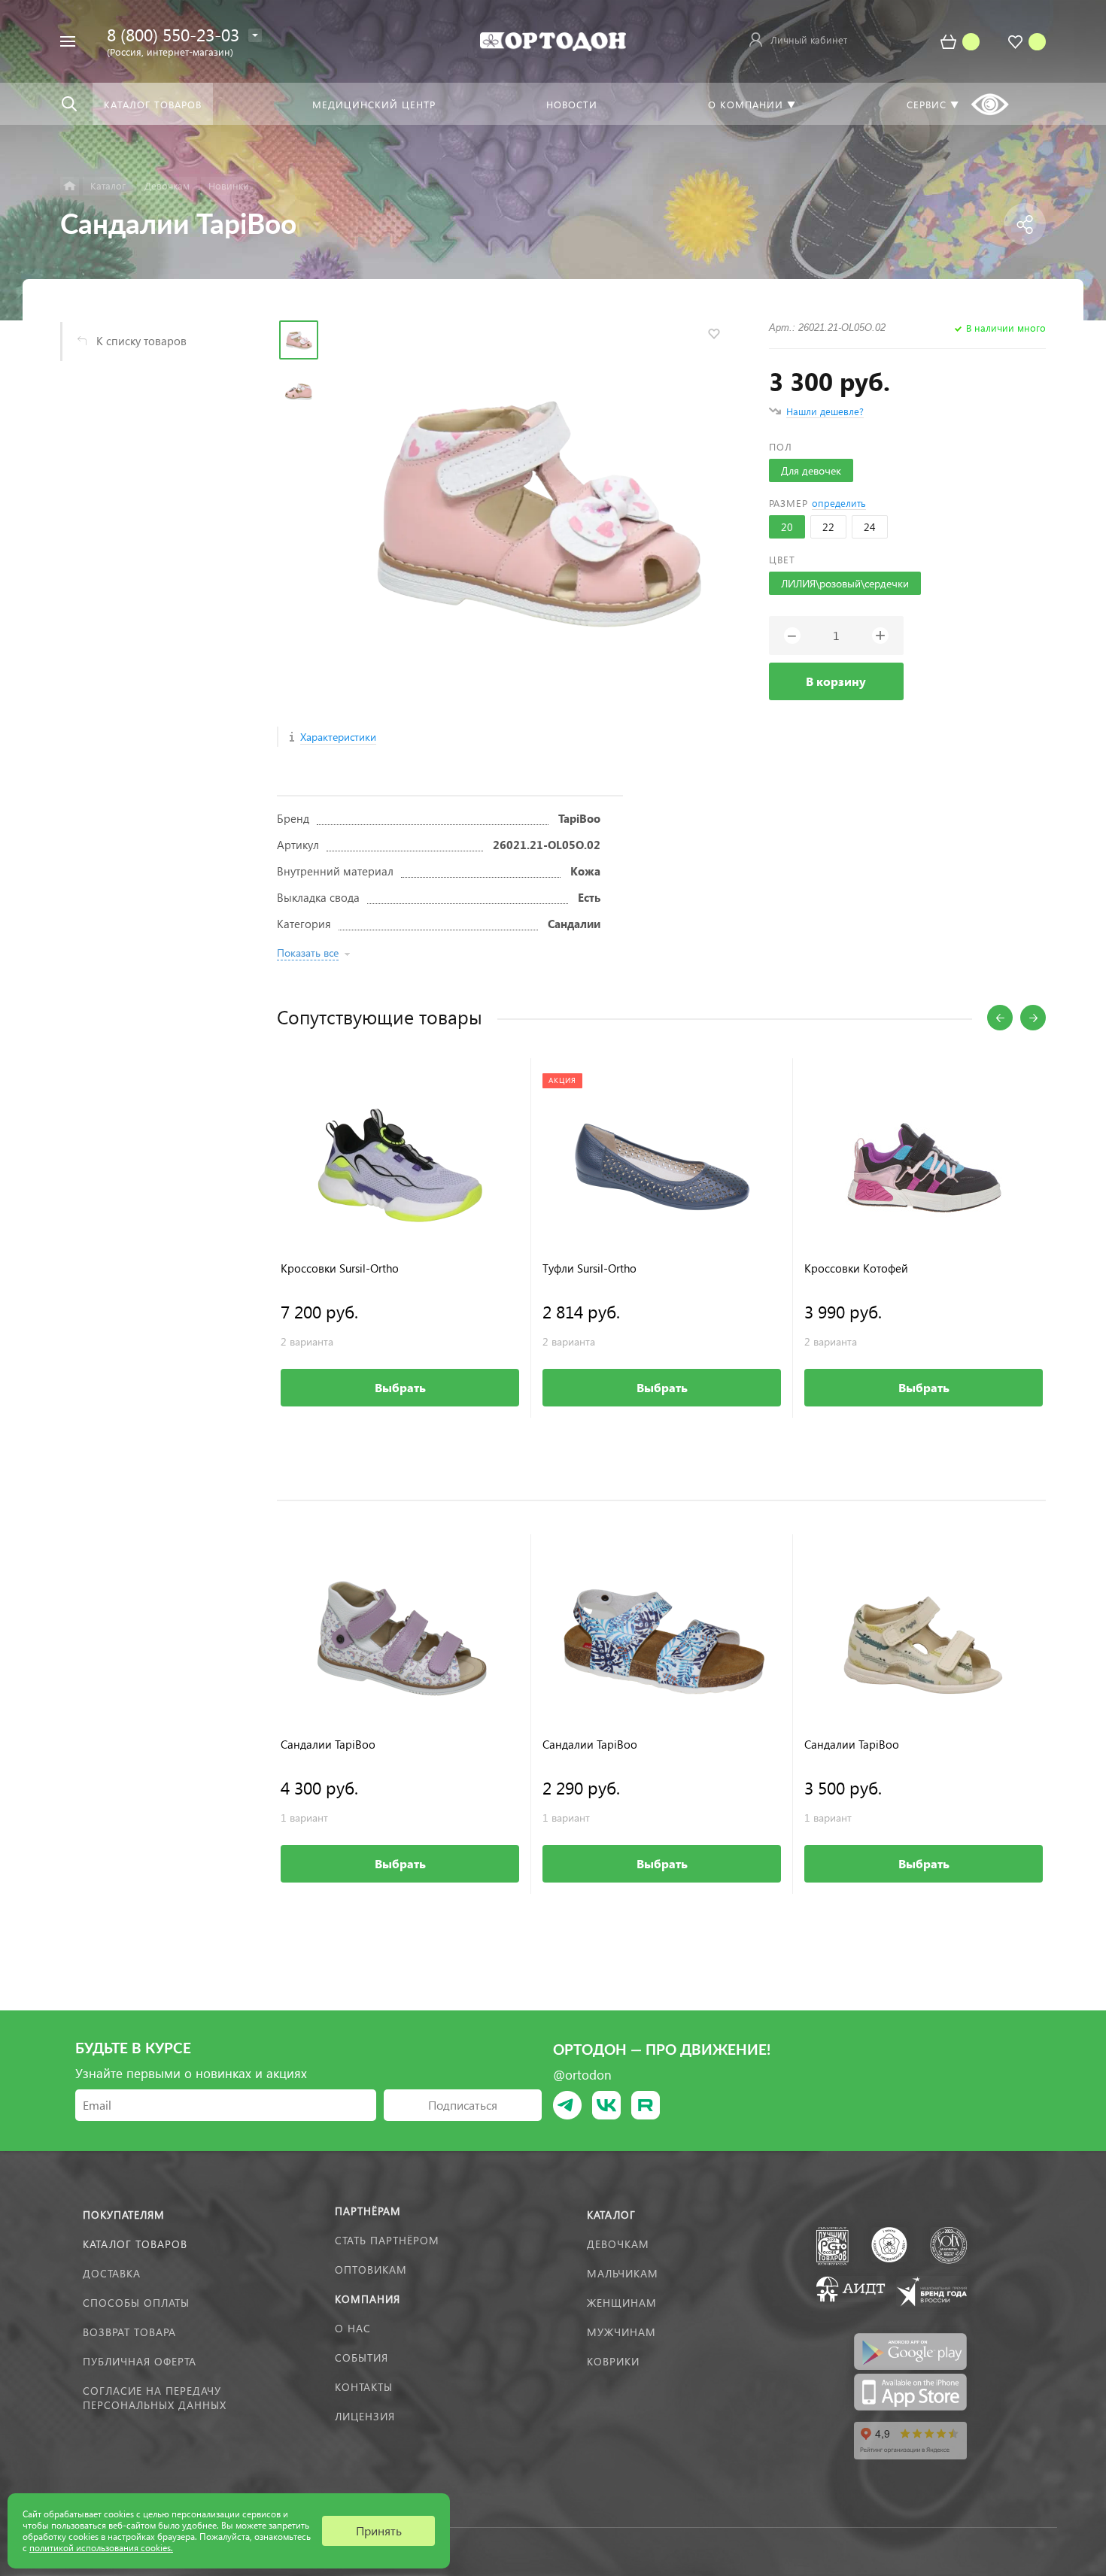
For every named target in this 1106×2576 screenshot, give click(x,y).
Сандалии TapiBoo (328, 1745)
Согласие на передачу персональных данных (155, 2398)
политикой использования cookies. (101, 2548)
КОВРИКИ (613, 2361)
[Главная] (70, 186)
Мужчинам (621, 2332)
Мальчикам (623, 2273)
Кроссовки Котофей (856, 1268)
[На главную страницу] (553, 39)
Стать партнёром (387, 2240)
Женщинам (622, 2303)
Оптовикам (371, 2270)
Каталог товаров (135, 2244)
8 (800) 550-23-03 (173, 34)
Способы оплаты (136, 2303)
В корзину (836, 681)
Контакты (364, 2387)
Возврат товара (129, 2332)
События (362, 2358)
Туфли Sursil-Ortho (589, 1268)
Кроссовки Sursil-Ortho (340, 1268)
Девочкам (618, 2244)
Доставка (112, 2273)
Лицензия (365, 2416)
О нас (353, 2328)
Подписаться (463, 2105)
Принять (379, 2530)
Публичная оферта (140, 2361)
